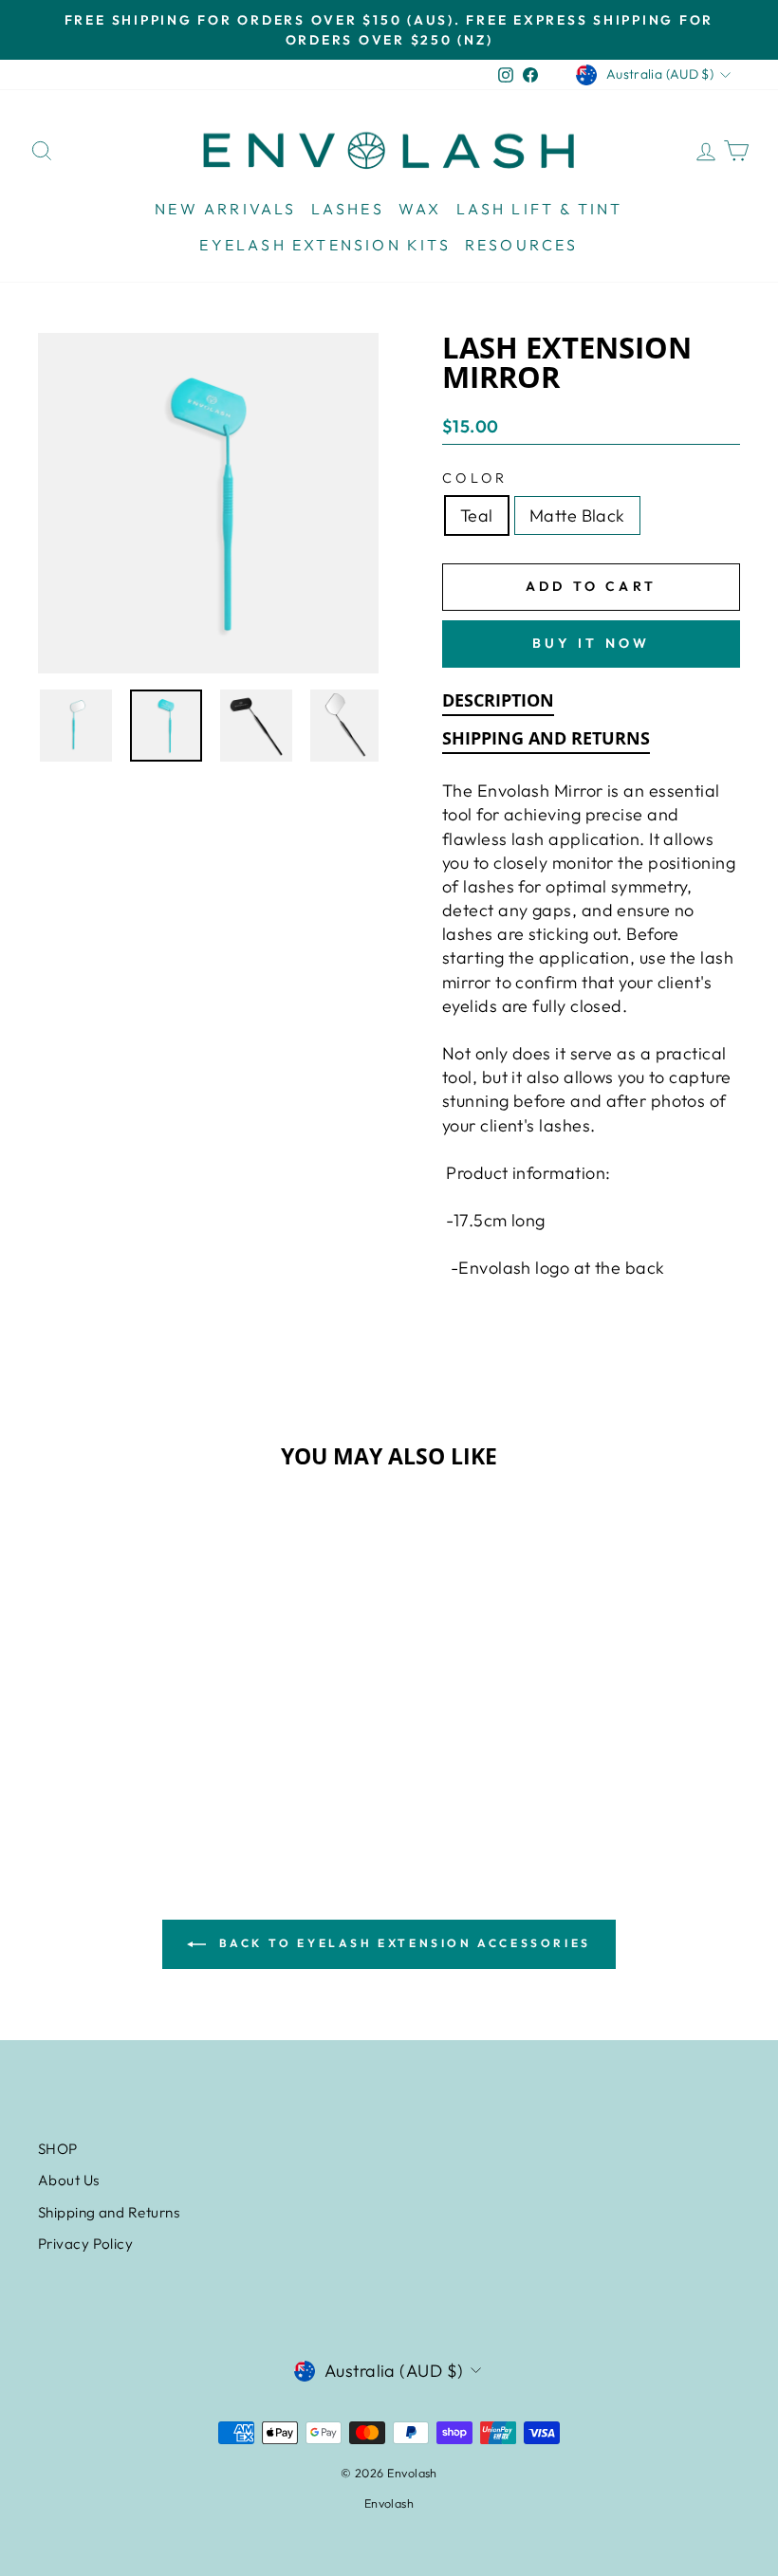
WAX (420, 209)
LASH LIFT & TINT (540, 209)
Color (475, 478)
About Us (69, 2180)
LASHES (348, 209)
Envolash (389, 2503)
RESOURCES (522, 245)
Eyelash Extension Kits (324, 245)
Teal (477, 515)
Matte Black (577, 515)
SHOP (58, 2149)
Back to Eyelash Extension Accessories (402, 1943)
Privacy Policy (85, 2244)
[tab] (498, 704)
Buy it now (592, 643)
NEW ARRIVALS (225, 209)
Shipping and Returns (109, 2212)
